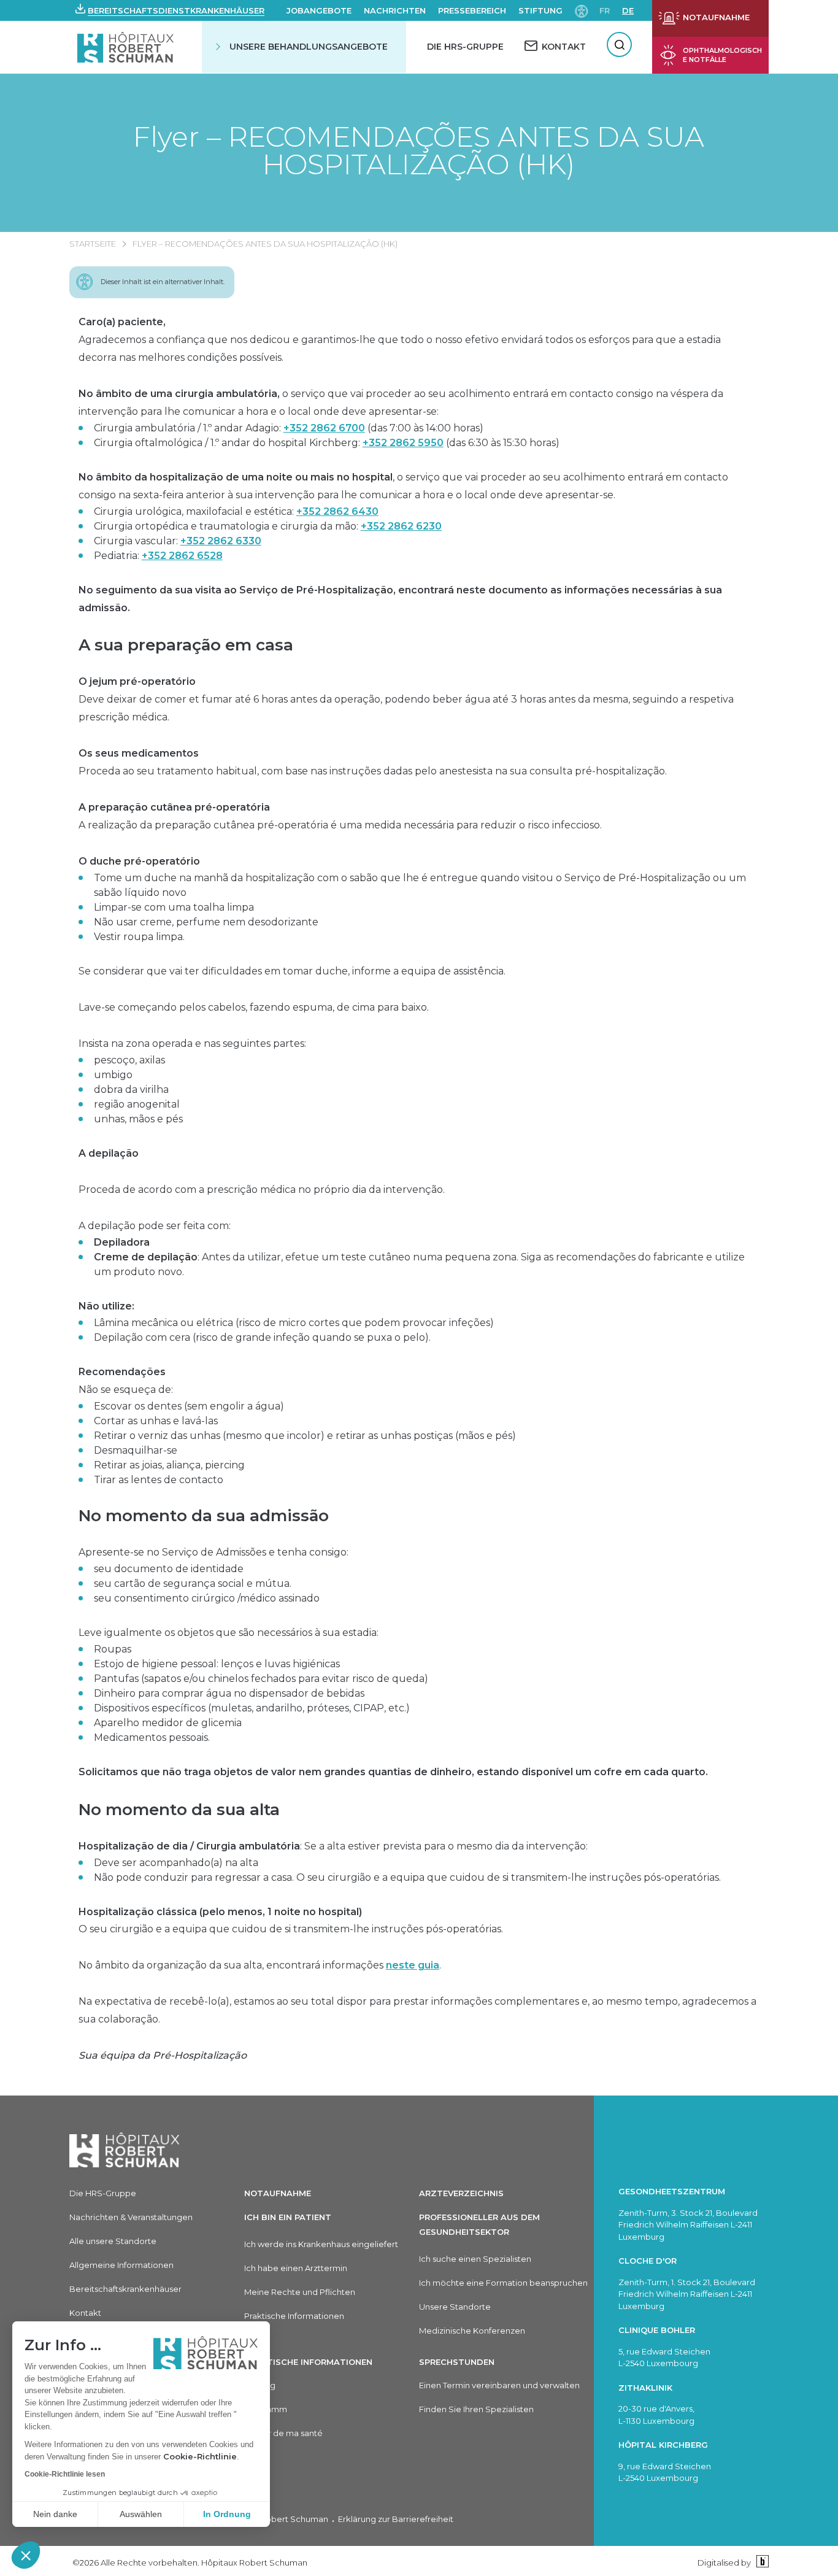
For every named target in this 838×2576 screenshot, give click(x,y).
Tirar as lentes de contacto (159, 1480)
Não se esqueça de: (126, 1381)
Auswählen (141, 2514)
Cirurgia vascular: (178, 541)
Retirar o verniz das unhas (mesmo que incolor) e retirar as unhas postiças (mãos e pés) (305, 1436)
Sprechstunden (457, 2362)
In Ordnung (227, 2514)
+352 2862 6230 (401, 526)
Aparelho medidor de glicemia (168, 1723)
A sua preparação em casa (186, 645)
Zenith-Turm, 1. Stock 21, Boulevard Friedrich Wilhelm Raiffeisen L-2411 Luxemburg (687, 2294)
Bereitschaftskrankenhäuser (125, 2289)
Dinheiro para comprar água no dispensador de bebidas (229, 1693)
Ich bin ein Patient (288, 2217)
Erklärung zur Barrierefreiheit (396, 2519)
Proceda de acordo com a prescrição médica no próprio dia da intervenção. (262, 1190)
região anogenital (137, 1104)
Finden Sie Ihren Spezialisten (476, 2409)
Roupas (113, 1649)
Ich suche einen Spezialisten (475, 2259)
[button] (26, 2555)
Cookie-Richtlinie (200, 2456)
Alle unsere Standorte (113, 2241)
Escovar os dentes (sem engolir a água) (189, 1406)
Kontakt (85, 2313)
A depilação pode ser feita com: (155, 1226)
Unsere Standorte (455, 2307)
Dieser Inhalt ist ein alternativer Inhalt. (163, 282)
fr (605, 10)
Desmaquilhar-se (136, 1450)
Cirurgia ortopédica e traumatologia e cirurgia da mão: (268, 526)
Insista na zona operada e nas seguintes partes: (192, 1043)
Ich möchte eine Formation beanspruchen (503, 2283)
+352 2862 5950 (403, 443)
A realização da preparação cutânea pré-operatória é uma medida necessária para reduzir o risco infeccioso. (340, 816)
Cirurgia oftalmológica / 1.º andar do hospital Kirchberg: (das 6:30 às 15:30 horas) (327, 443)
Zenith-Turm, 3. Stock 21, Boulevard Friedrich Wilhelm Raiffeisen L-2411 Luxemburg (688, 2225)
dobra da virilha (131, 1089)
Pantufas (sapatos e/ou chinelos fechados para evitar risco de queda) (261, 1679)
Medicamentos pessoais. (152, 1737)
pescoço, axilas (129, 1060)
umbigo (113, 1075)
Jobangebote (319, 10)
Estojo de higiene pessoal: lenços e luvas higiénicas (217, 1664)
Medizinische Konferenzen (472, 2331)
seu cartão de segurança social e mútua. (193, 1583)
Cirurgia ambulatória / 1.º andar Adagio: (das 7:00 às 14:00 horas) (289, 428)
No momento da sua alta (179, 1810)
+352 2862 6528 (182, 556)
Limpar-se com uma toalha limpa (174, 907)
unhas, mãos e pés (138, 1119)
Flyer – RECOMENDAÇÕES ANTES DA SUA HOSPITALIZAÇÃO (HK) (419, 150)
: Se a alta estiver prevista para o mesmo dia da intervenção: (333, 1846)
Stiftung (540, 10)
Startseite (93, 244)
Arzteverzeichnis (461, 2193)
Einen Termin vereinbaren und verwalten (499, 2385)
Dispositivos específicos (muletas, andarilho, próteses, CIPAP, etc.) (252, 1708)
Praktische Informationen (294, 2316)
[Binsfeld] (761, 2562)
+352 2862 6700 (324, 428)
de (628, 10)
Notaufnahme (278, 2193)
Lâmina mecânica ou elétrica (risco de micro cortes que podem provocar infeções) (294, 1323)
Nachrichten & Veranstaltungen (131, 2217)
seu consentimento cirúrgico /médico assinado (207, 1598)
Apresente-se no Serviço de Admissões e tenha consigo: (213, 1552)
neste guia (413, 1965)
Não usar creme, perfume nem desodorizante (206, 922)
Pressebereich (472, 10)
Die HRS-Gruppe (465, 47)
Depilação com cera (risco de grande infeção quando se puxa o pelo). (262, 1337)
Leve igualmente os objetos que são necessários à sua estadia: (229, 1633)
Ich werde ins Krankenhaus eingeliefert (321, 2244)
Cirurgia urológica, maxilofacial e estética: (236, 511)
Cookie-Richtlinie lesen (65, 2474)
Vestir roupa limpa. (139, 937)
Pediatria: (158, 556)
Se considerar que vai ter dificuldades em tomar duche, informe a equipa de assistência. (292, 971)
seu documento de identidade (169, 1569)
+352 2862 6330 (221, 541)
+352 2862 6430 (337, 511)
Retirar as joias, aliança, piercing (169, 1465)
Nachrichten (395, 10)
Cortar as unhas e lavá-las (156, 1421)
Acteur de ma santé (283, 2433)
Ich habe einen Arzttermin (296, 2268)
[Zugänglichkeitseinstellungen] (582, 10)
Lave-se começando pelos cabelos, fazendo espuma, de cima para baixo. (254, 1007)
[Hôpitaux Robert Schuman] (125, 2150)
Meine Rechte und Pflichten (300, 2292)
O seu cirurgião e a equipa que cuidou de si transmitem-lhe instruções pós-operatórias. (291, 1921)
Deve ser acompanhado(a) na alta (176, 1863)
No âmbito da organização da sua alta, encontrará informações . (260, 1965)
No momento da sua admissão (204, 1516)
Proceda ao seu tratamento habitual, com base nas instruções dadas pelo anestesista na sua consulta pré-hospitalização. (373, 762)
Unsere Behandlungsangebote (309, 47)
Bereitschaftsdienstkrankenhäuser (176, 10)
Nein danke (55, 2514)
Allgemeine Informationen (121, 2265)
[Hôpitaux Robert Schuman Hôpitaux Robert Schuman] (127, 47)
